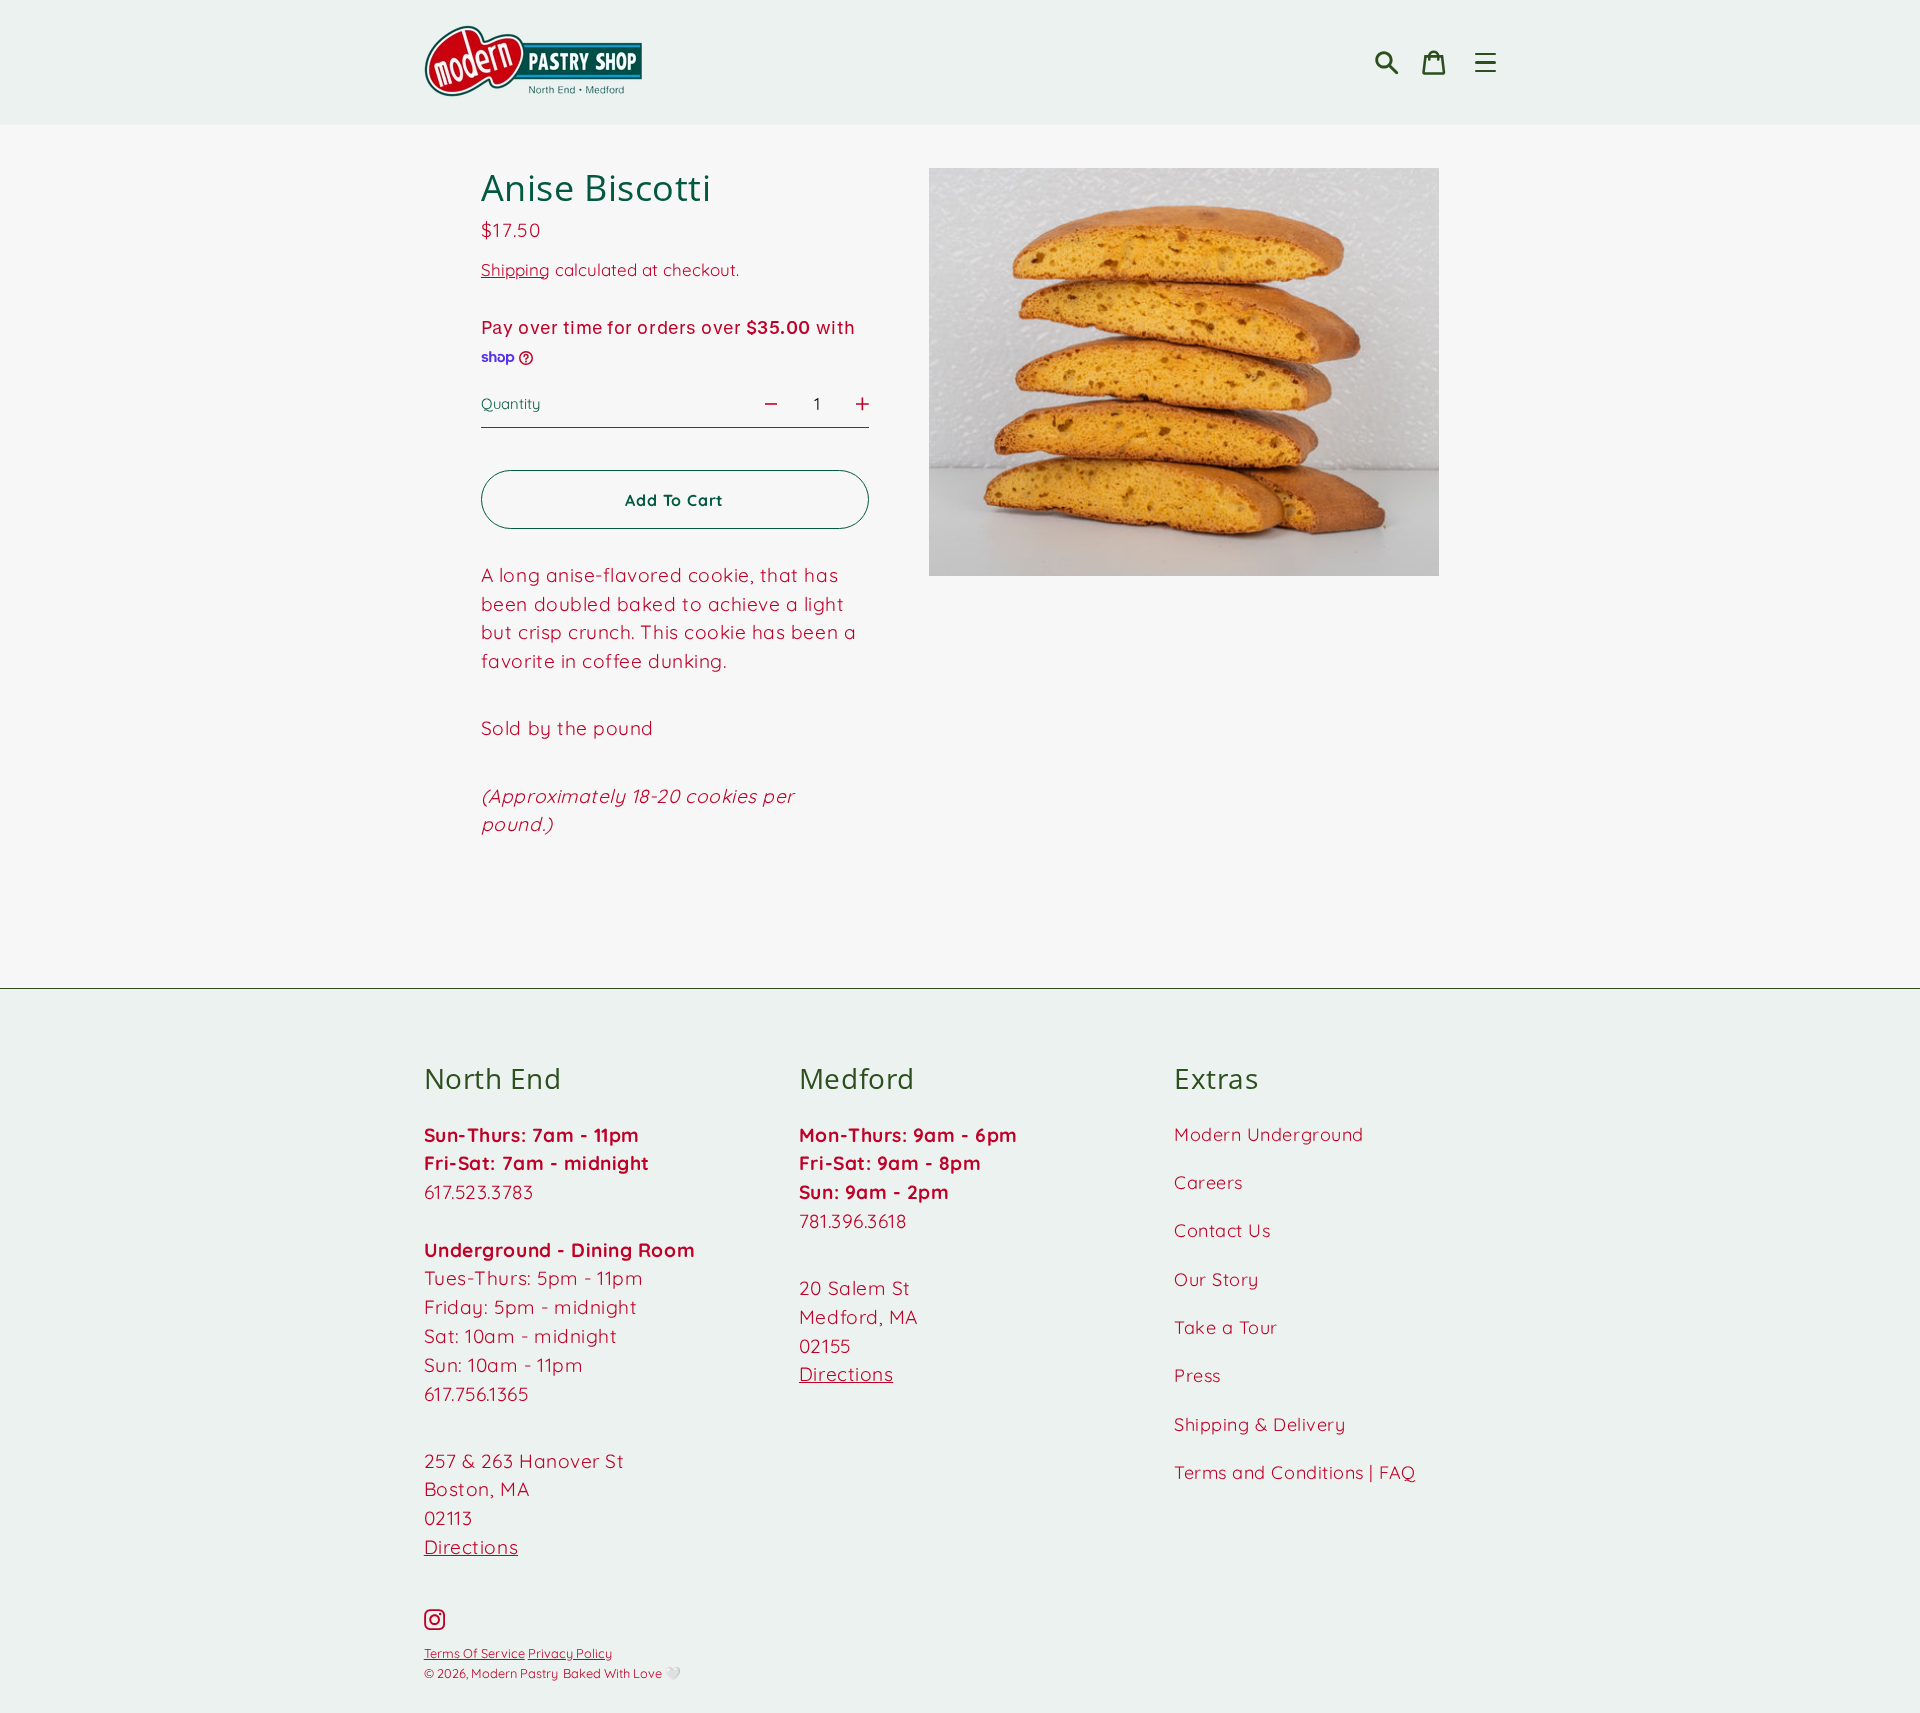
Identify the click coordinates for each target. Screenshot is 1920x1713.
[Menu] (1485, 62)
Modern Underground (1269, 1134)
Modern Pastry (514, 1673)
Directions (471, 1547)
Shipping (515, 269)
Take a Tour (1226, 1327)
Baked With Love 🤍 (622, 1673)
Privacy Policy (570, 1653)
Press (1197, 1375)
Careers (1208, 1182)
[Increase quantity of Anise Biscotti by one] (862, 403)
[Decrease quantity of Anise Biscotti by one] (771, 403)
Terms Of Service (474, 1653)
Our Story (1216, 1279)
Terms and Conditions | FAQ (1295, 1472)
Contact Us (1222, 1230)
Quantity (510, 403)
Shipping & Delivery (1259, 1424)
